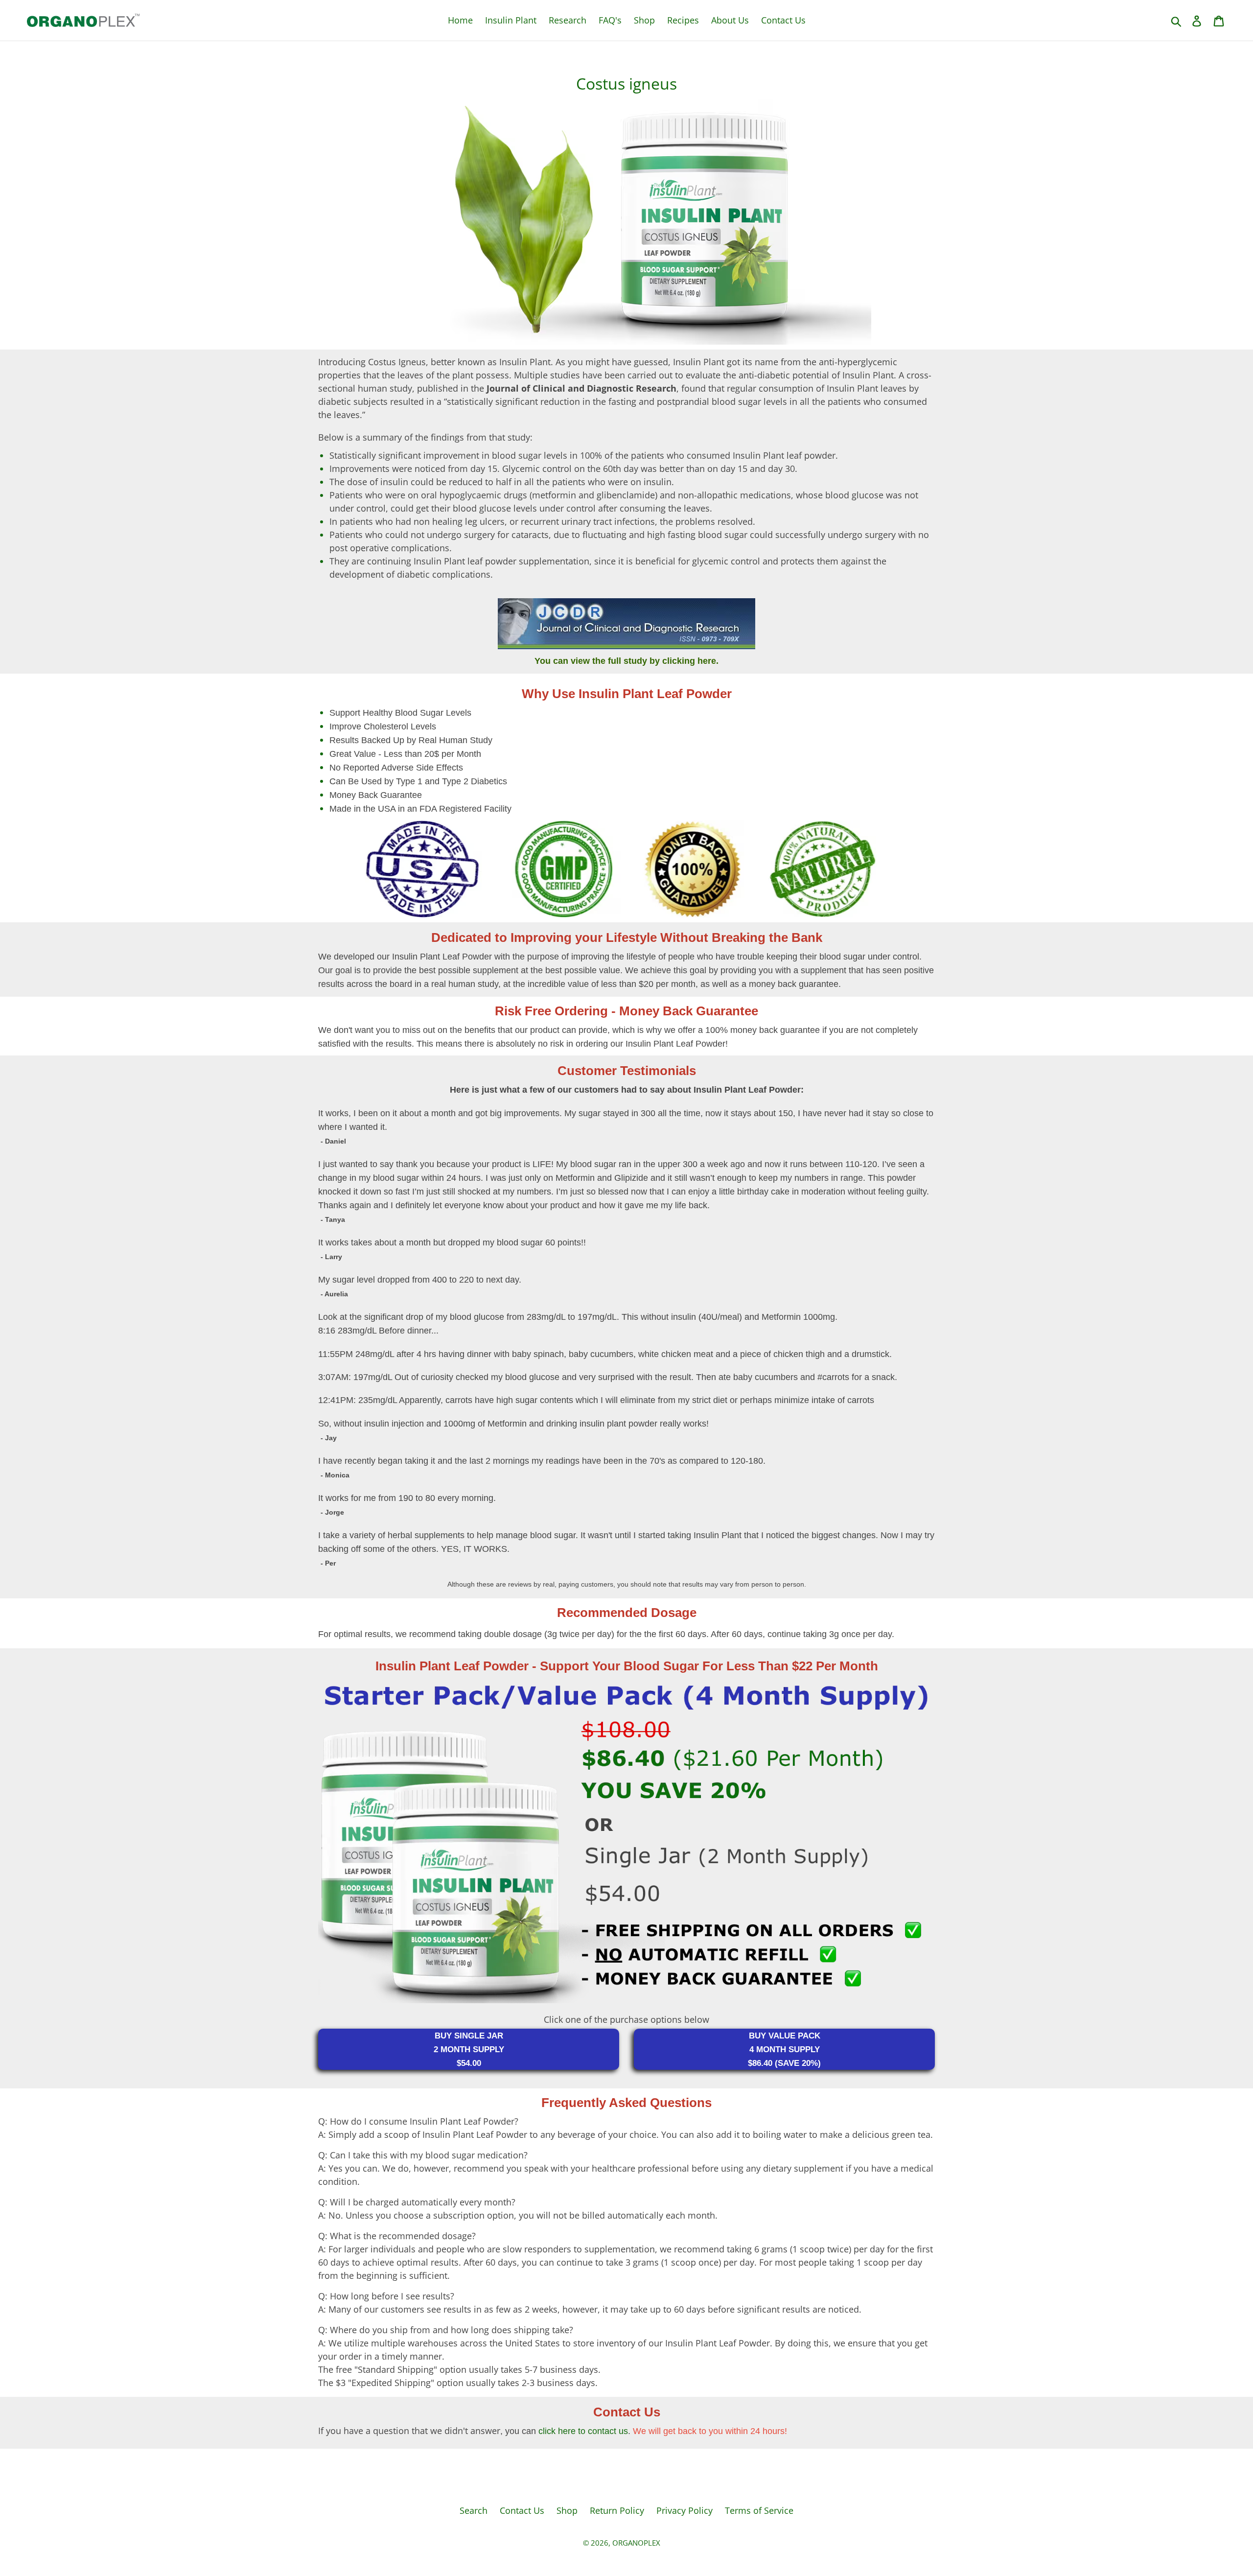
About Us (730, 20)
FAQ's (610, 20)
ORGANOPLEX (636, 2543)
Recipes (683, 20)
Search (474, 2510)
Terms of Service (759, 2510)
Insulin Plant (511, 20)
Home (460, 20)
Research (568, 20)
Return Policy (617, 2510)
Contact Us (783, 20)
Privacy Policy (685, 2510)
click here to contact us (583, 2431)
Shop (644, 20)
